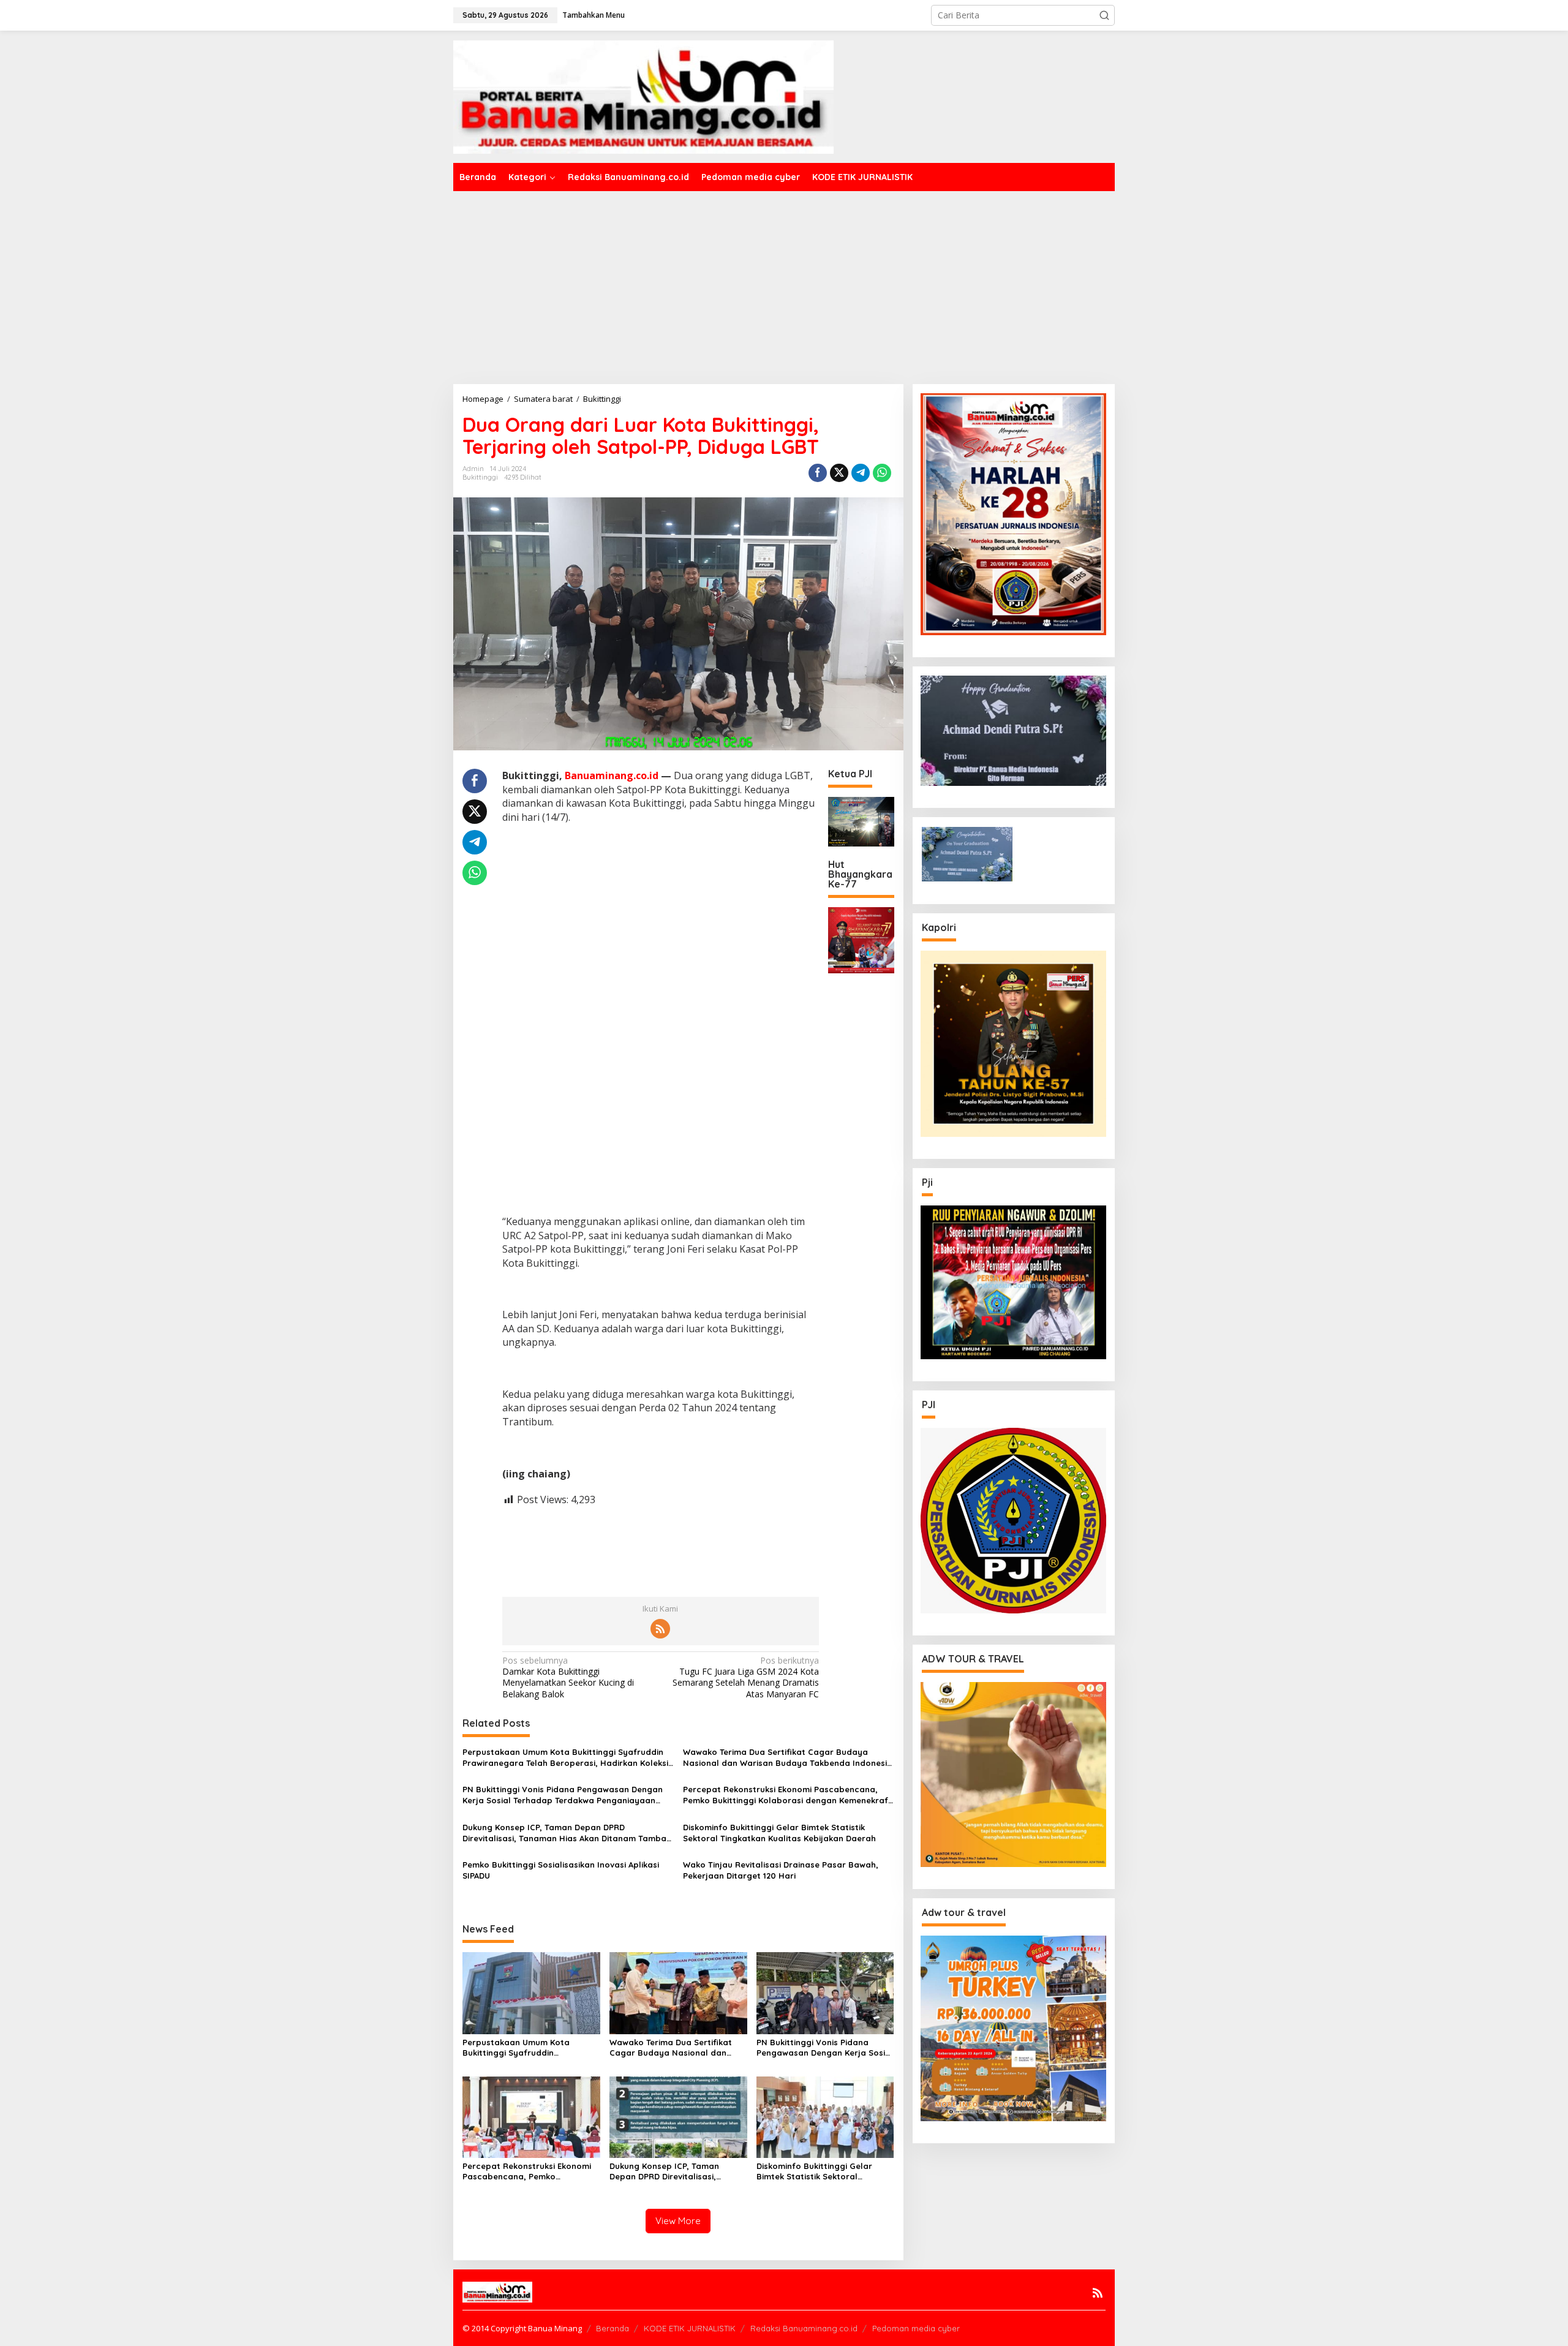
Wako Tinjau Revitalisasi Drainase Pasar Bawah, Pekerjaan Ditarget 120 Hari (781, 1870)
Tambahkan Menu (594, 15)
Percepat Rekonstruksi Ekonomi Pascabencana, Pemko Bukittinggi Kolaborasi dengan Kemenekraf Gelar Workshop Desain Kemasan (786, 1795)
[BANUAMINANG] (643, 96)
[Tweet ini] (839, 473)
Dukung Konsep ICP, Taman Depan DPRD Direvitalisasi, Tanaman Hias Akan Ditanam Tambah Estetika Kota (567, 1833)
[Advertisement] (784, 283)
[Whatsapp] (882, 473)
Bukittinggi (480, 477)
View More (678, 2221)
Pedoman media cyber (916, 2328)
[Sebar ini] (818, 473)
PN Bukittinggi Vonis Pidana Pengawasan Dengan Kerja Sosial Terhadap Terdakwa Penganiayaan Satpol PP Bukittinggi (563, 1795)
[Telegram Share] (861, 473)
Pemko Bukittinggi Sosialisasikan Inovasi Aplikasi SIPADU (561, 1870)
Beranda (612, 2328)
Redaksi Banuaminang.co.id (804, 2328)
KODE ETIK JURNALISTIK (690, 2328)
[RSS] (660, 1629)
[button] (1104, 15)
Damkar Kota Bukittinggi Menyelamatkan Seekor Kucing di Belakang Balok (568, 1677)
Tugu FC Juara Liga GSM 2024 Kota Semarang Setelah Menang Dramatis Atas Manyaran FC (746, 1677)
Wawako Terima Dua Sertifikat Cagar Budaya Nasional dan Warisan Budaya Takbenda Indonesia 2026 (788, 1758)
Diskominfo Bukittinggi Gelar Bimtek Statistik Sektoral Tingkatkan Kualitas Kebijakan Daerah (779, 1833)
